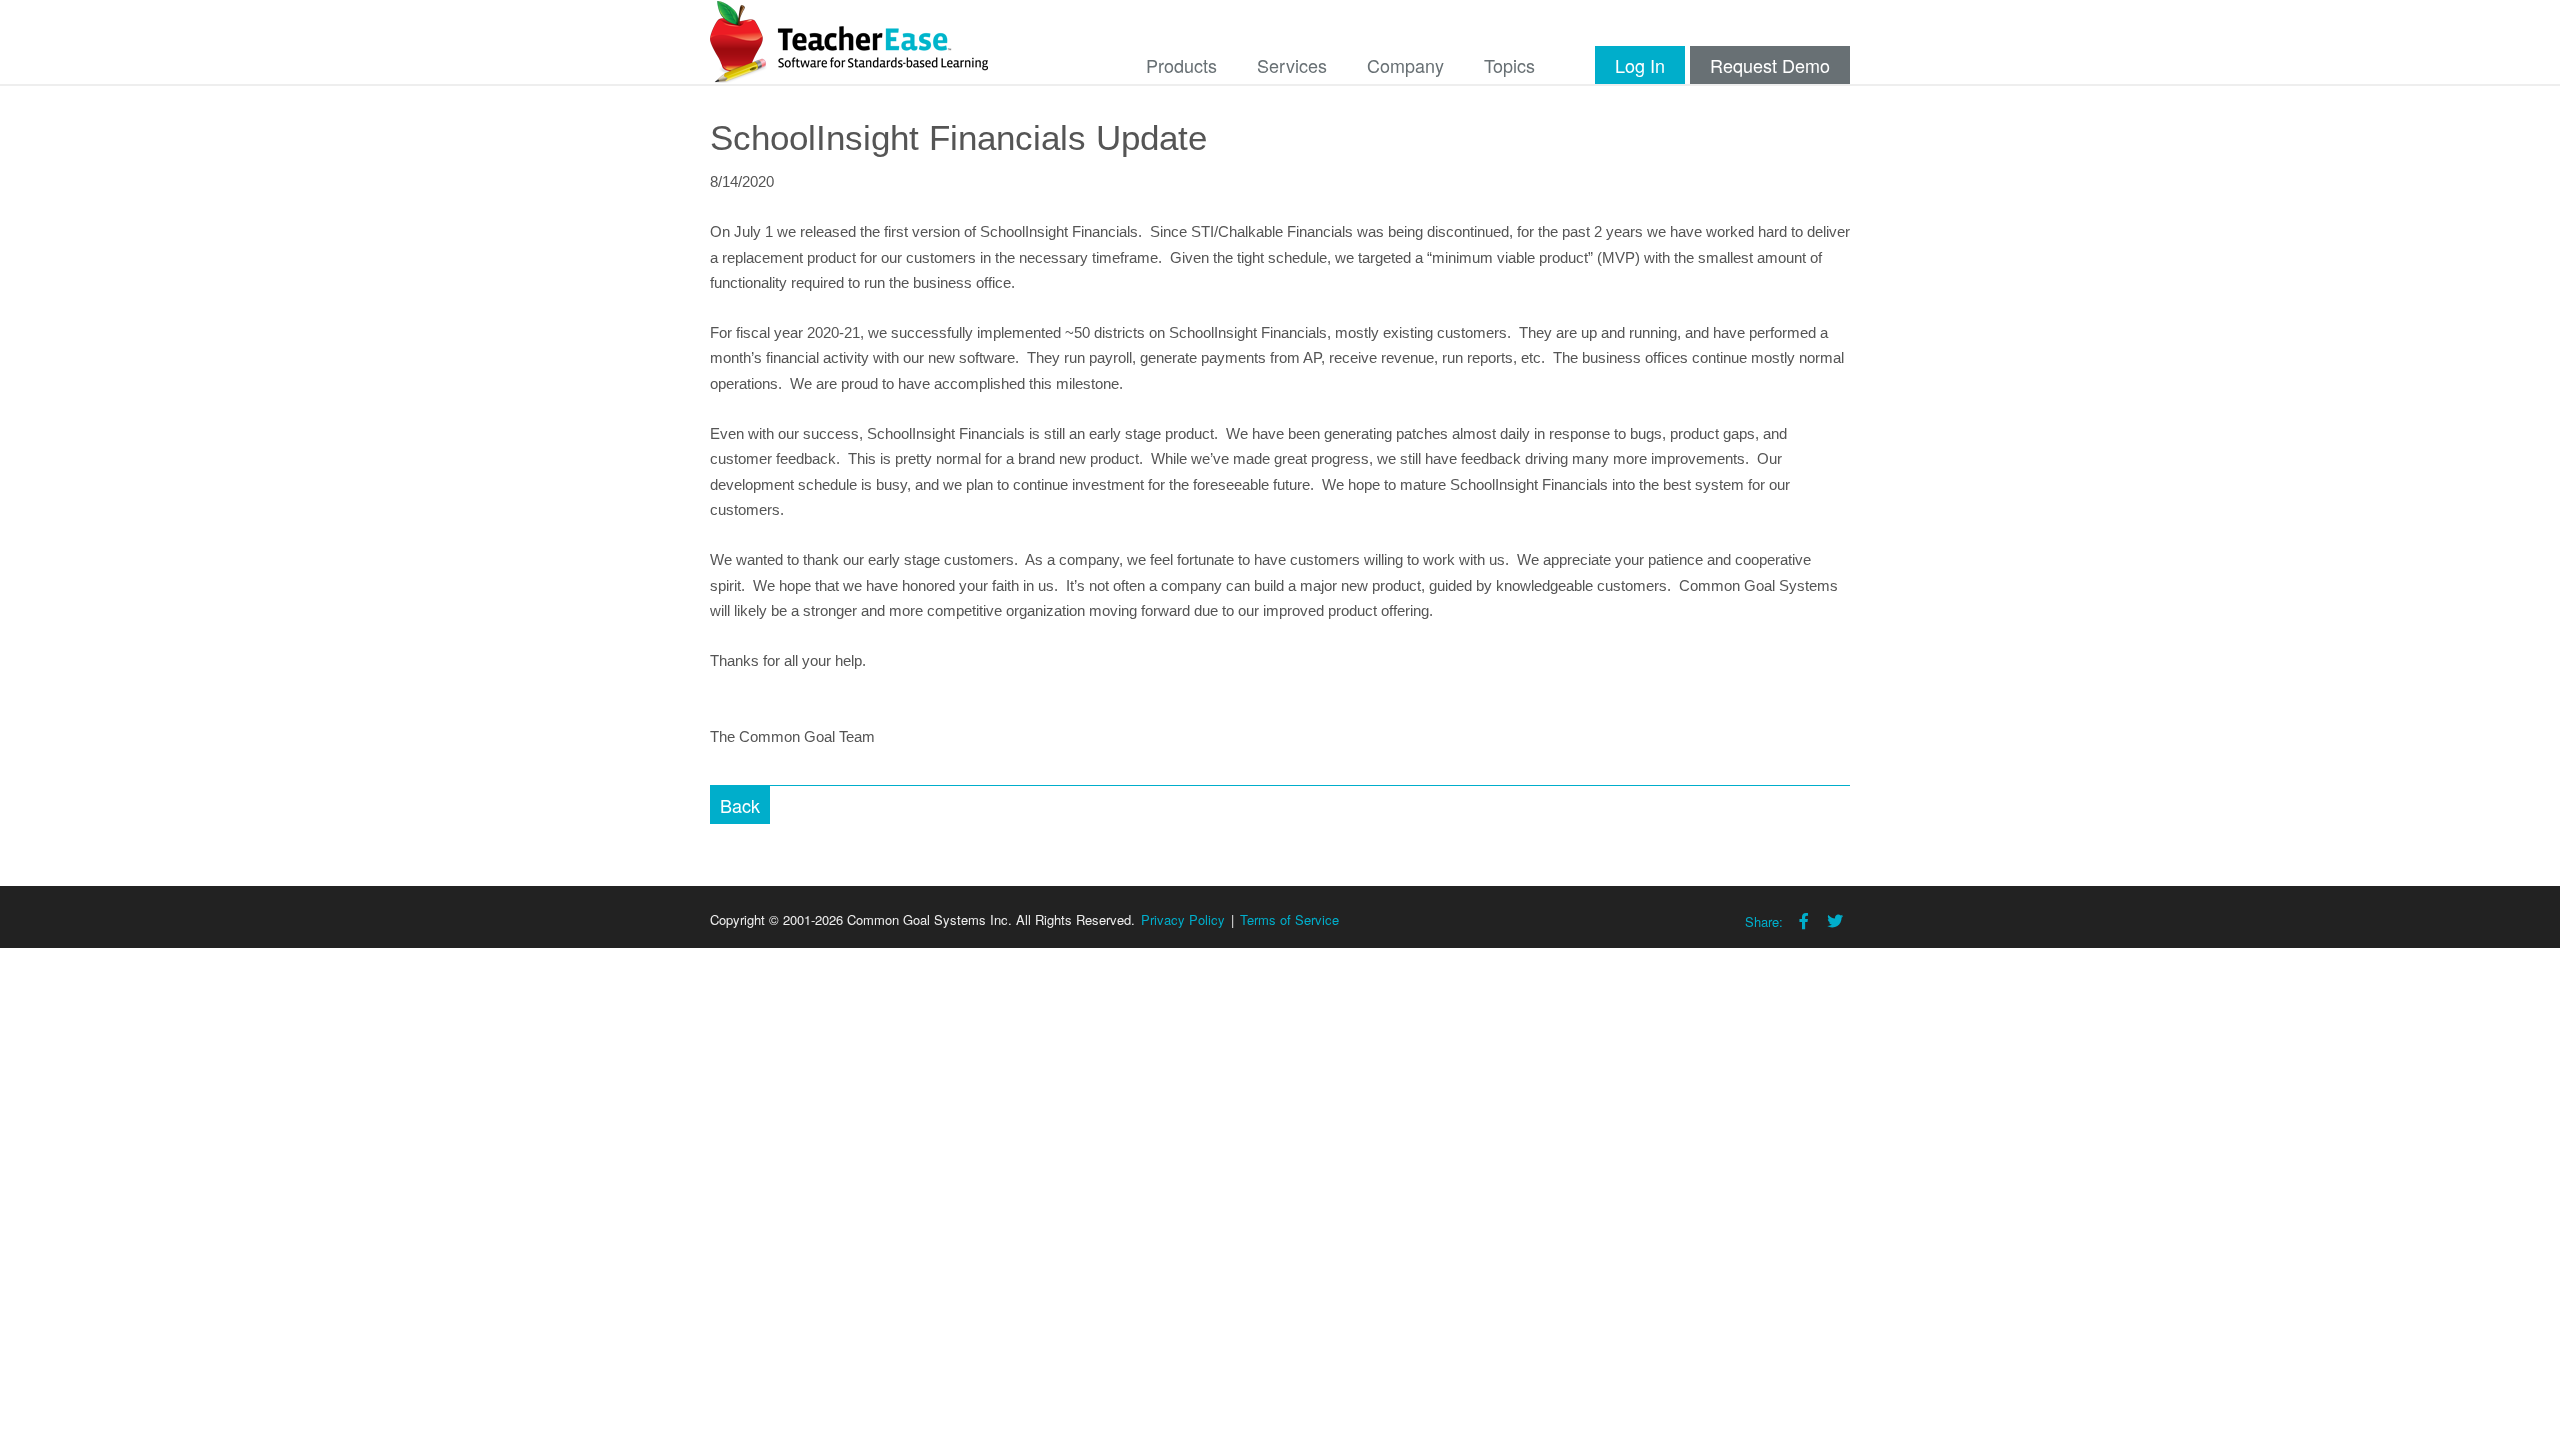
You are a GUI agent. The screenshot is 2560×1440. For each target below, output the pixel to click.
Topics (1509, 65)
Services (1292, 65)
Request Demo (1770, 65)
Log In (1640, 65)
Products (1181, 65)
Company (1405, 65)
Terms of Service (1289, 919)
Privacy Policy (1183, 919)
